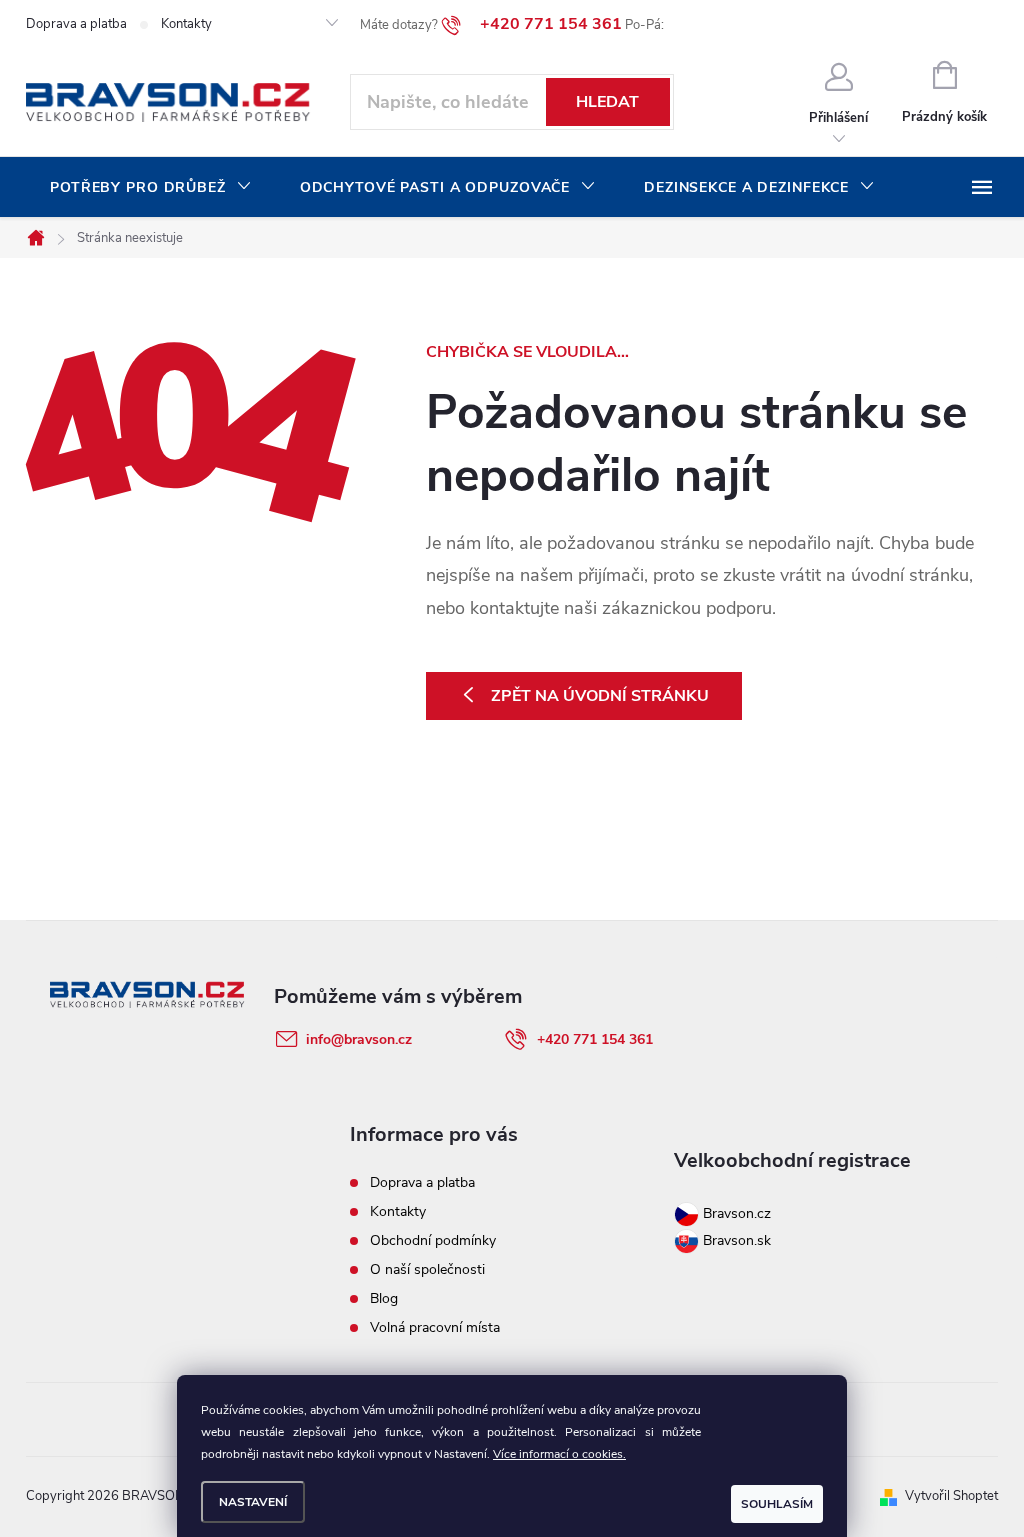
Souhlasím (777, 1504)
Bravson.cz (737, 1213)
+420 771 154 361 (595, 1039)
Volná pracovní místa (435, 1327)
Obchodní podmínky (433, 1240)
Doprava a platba (76, 24)
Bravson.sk (735, 1240)
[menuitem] (151, 188)
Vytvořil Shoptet (951, 1496)
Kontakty (186, 24)
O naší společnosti (427, 1269)
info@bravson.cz (359, 1039)
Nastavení (253, 1502)
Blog (384, 1298)
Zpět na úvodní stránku (600, 696)
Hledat (607, 102)
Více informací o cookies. (559, 1454)
